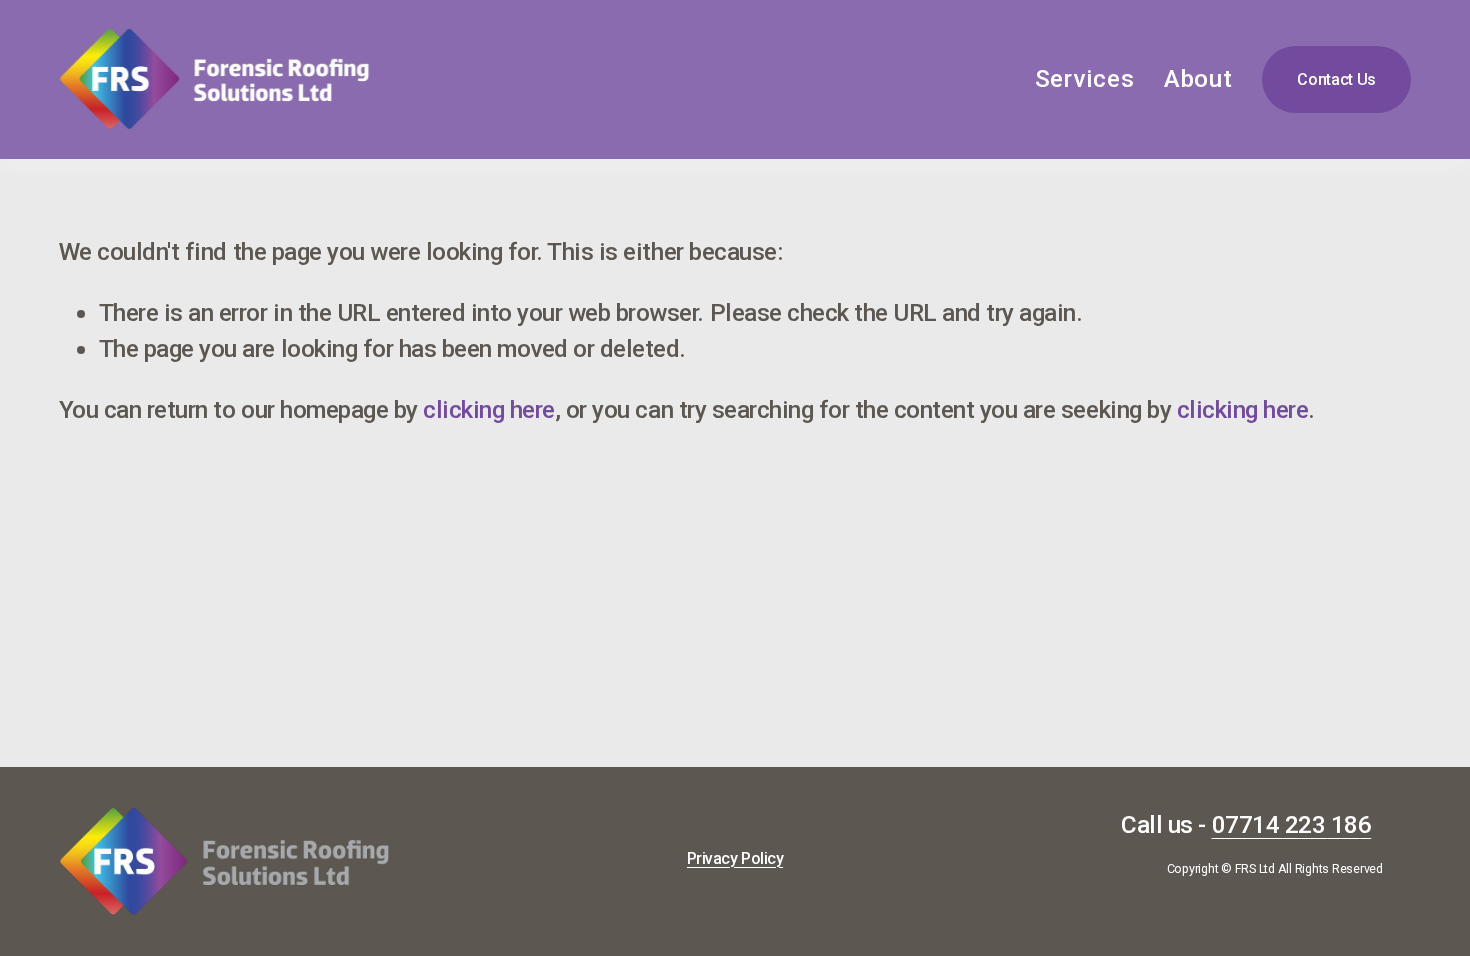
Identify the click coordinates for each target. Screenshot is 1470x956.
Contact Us (1336, 79)
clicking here (489, 409)
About (1198, 78)
